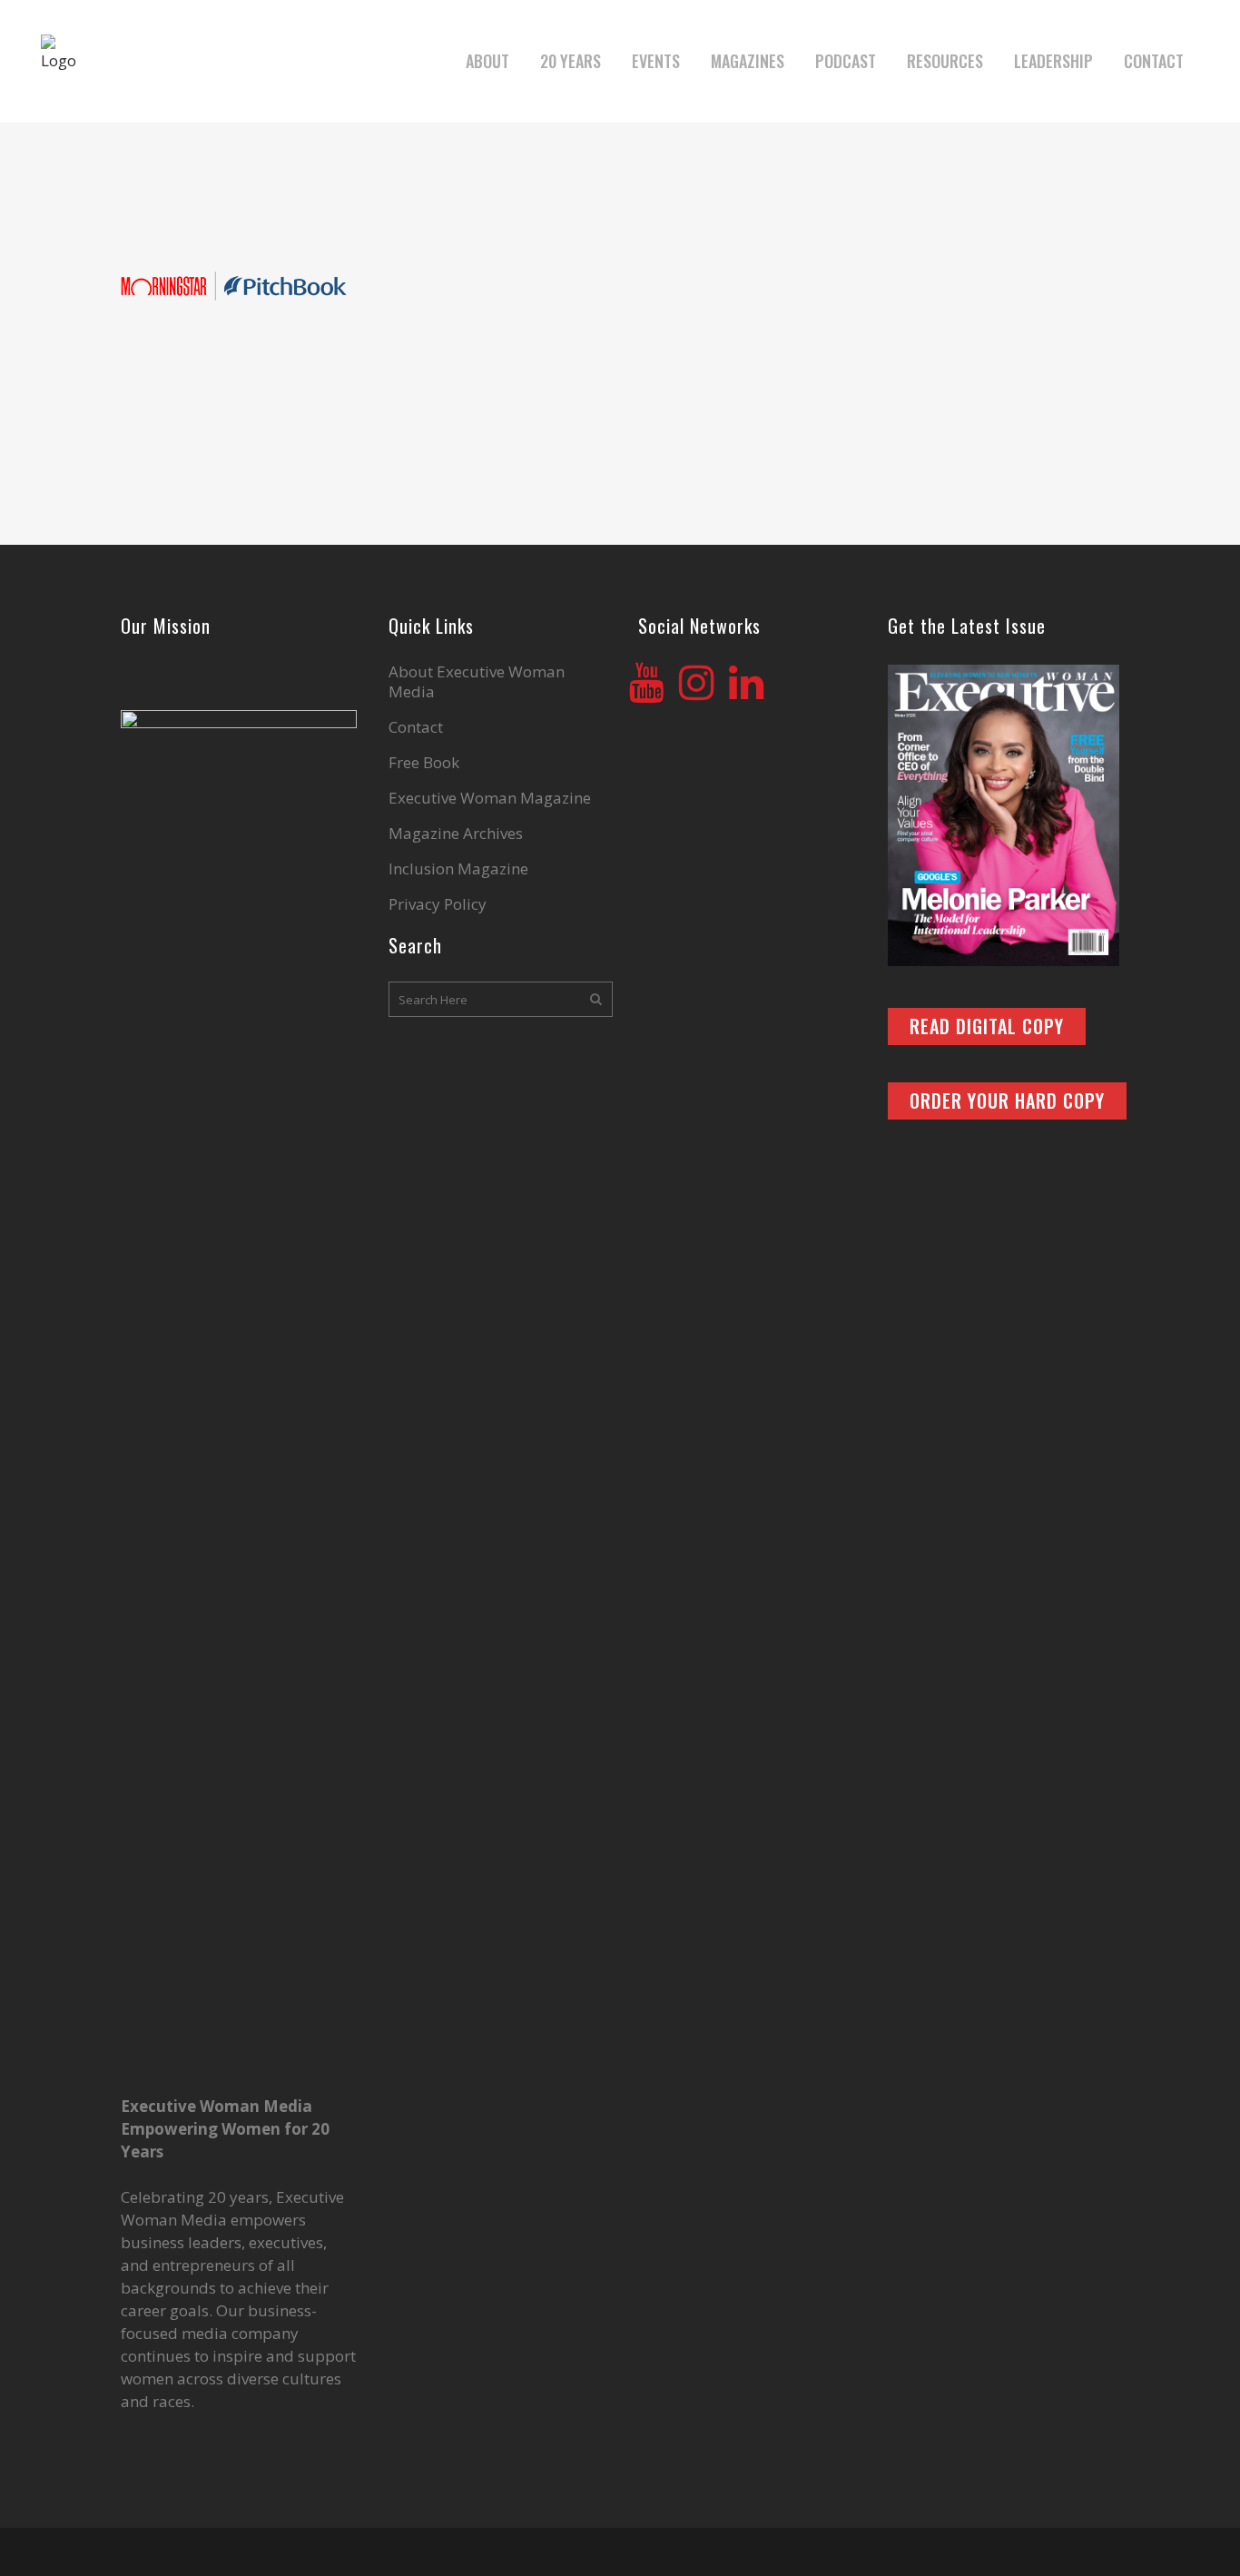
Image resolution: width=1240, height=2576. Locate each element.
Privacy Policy (438, 904)
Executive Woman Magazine (490, 798)
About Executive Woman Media (477, 682)
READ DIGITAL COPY (987, 1026)
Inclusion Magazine (458, 869)
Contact (416, 727)
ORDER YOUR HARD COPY (1007, 1100)
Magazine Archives (456, 834)
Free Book (424, 763)
